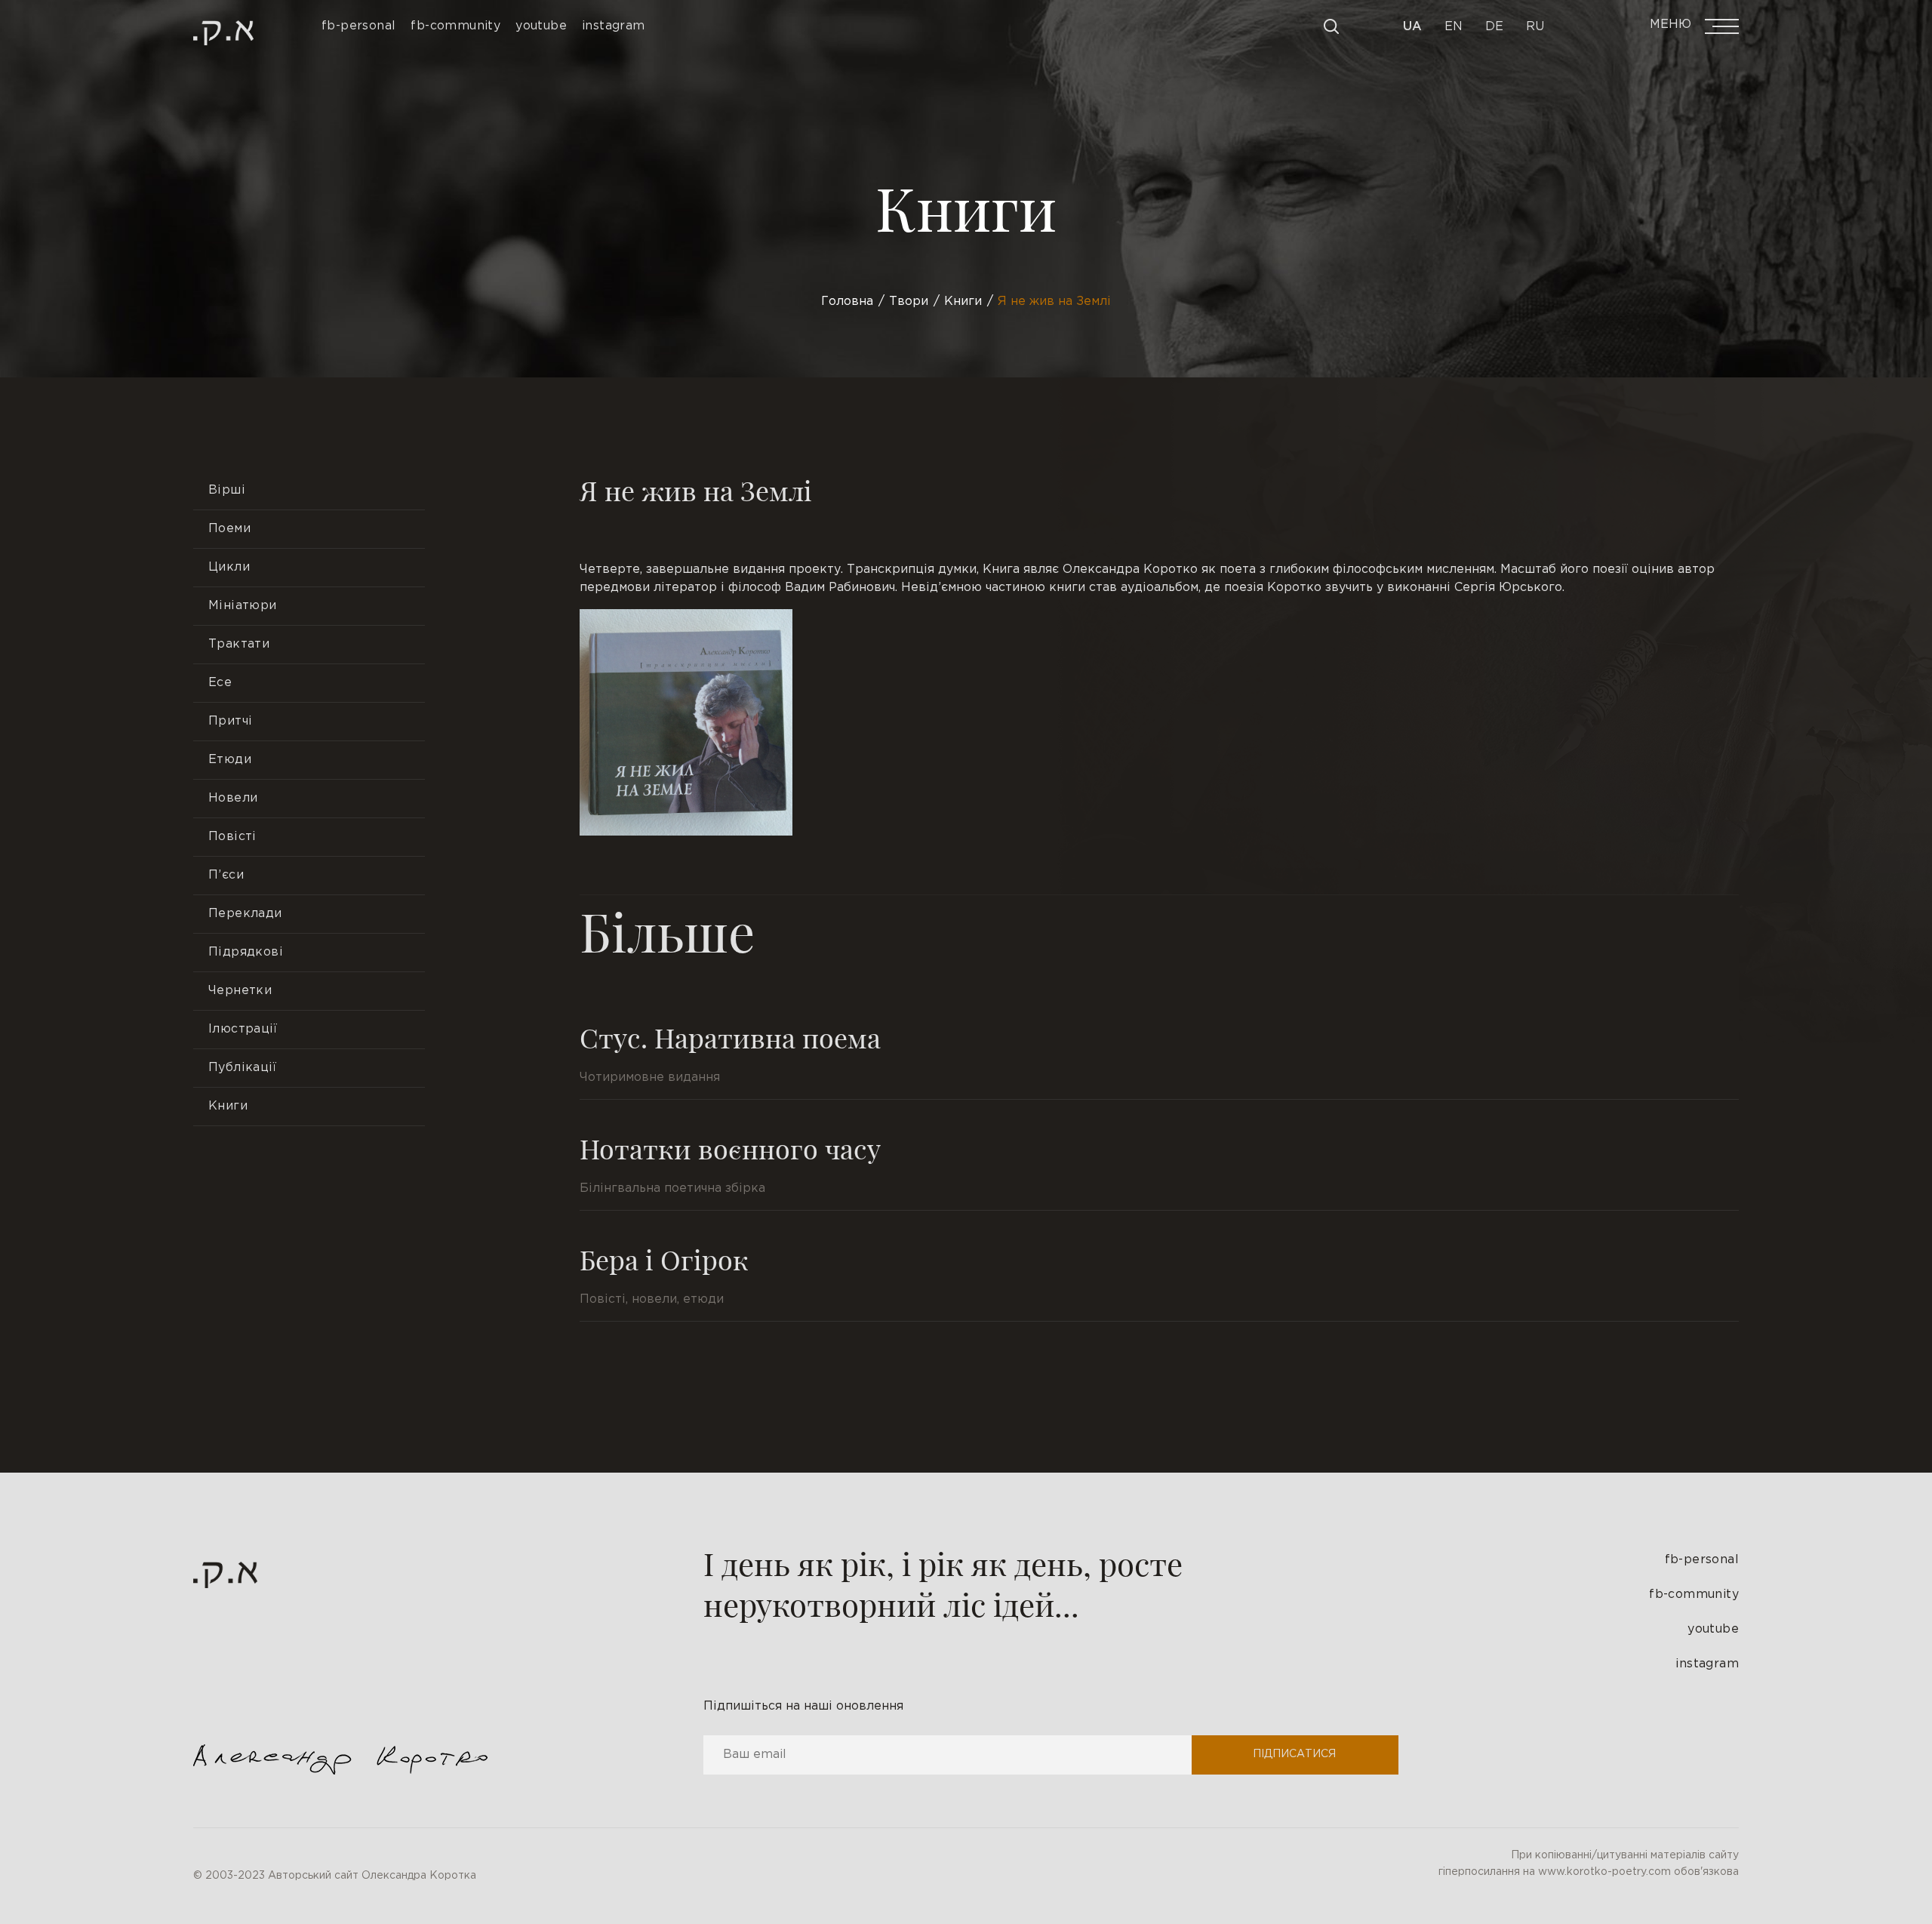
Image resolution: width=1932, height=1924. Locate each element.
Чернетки (240, 991)
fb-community (1694, 1595)
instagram (1707, 1664)
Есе (220, 683)
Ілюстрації (243, 1029)
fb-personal (1702, 1560)
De (1494, 27)
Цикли (229, 567)
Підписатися (1294, 1754)
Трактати (239, 644)
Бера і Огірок (664, 1259)
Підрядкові (246, 952)
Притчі (230, 721)
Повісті (232, 837)
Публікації (242, 1068)
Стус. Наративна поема (730, 1037)
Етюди (230, 760)
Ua (1412, 27)
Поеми (229, 529)
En (1454, 27)
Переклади (245, 914)
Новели (233, 798)
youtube (1713, 1629)
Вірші (227, 490)
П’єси (226, 875)
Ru (1535, 27)
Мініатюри (243, 606)
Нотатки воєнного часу (730, 1148)
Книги (228, 1106)
